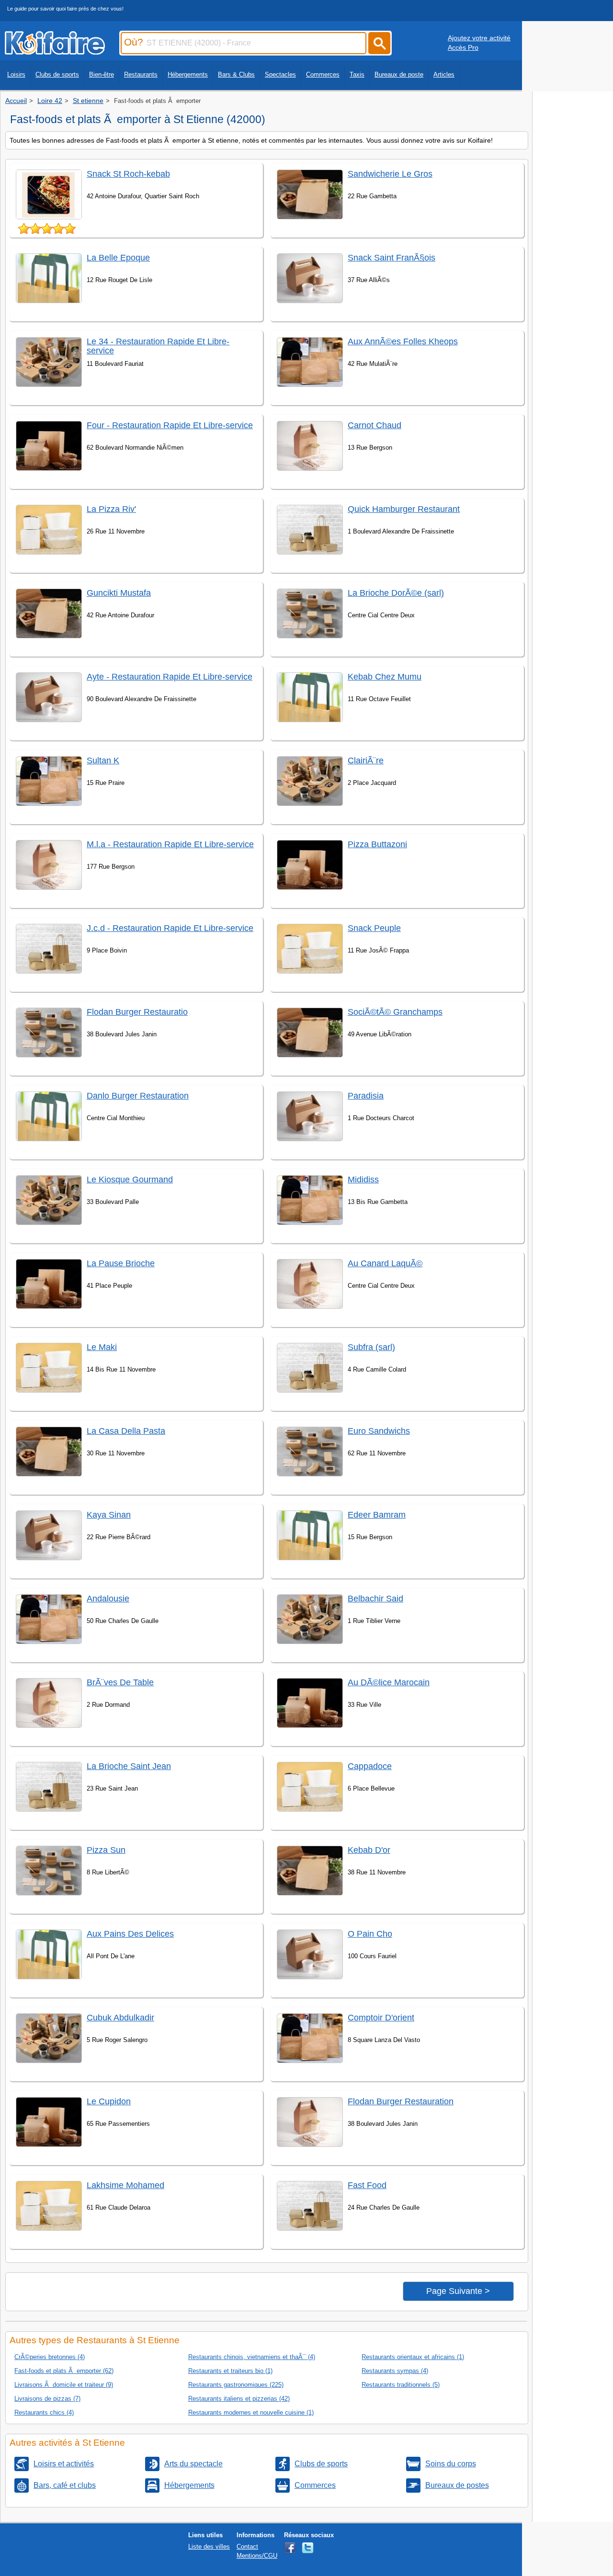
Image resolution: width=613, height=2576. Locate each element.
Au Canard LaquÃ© (385, 1263)
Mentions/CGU (257, 2556)
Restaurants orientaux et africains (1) (413, 2357)
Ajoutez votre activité (479, 38)
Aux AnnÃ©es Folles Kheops (403, 341)
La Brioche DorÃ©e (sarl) (396, 593)
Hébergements (188, 74)
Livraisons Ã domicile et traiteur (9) (64, 2385)
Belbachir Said (375, 1599)
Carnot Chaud (375, 425)
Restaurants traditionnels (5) (401, 2385)
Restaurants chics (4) (44, 2412)
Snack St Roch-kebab (128, 174)
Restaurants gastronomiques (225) (236, 2385)
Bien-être (102, 74)
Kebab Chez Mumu (385, 677)
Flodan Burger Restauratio (137, 1012)
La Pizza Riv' (111, 509)
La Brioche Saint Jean (129, 1766)
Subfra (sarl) (371, 1347)
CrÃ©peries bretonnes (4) (50, 2357)
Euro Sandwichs (379, 1431)
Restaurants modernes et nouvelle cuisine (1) (251, 2412)
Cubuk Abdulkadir (120, 2018)
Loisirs (16, 74)
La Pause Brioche (121, 1263)
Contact (247, 2547)
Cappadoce (370, 1766)
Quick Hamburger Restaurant (404, 509)
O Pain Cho (370, 1934)
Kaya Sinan (109, 1515)
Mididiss (363, 1180)
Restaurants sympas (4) (395, 2371)
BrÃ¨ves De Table (120, 1682)
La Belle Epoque (118, 258)
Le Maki (102, 1347)
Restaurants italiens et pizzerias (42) (239, 2399)
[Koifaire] (55, 52)
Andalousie (108, 1599)
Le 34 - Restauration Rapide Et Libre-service (158, 346)
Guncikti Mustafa (119, 593)
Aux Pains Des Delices (130, 1934)
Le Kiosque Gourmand (130, 1180)
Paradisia (366, 1096)
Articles (444, 74)
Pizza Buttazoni (377, 844)
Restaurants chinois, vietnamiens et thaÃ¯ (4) (252, 2357)
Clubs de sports (57, 74)
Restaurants (141, 74)
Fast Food (367, 2185)
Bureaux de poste (399, 74)
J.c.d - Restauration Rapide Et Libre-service (170, 928)
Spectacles (280, 74)
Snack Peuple (374, 928)
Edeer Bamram (377, 1515)
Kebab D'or (369, 1850)
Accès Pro (463, 47)
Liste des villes (209, 2547)
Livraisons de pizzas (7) (47, 2399)
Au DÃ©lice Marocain (389, 1682)
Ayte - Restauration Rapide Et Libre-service (170, 677)
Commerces (323, 74)
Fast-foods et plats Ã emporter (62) (64, 2371)
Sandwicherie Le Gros (390, 174)
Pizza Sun (106, 1850)
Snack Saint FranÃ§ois (392, 258)
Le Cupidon (109, 2101)
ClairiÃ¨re (366, 760)
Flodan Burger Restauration (401, 2101)
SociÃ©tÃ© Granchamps (395, 1012)
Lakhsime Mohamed (125, 2185)
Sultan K (103, 760)
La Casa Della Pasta (126, 1431)
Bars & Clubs (236, 74)
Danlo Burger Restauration (138, 1096)
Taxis (357, 74)
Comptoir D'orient (381, 2018)
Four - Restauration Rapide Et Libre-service (170, 425)
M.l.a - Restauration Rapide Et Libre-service (170, 844)
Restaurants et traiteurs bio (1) (230, 2371)
